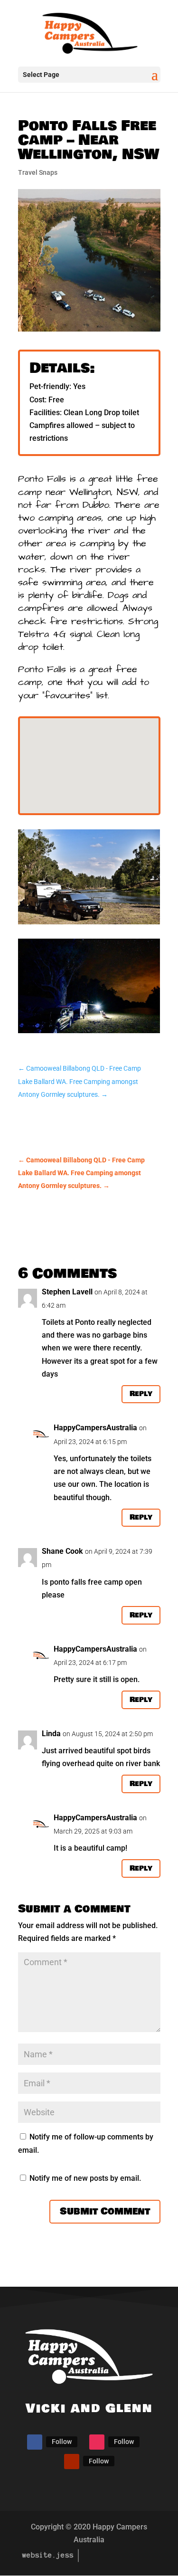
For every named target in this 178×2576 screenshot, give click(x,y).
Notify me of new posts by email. (85, 2178)
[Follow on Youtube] (72, 2462)
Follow (62, 2442)
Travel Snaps (38, 172)
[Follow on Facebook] (35, 2442)
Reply (141, 1394)
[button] (53, 722)
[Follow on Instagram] (97, 2442)
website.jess (48, 2555)
